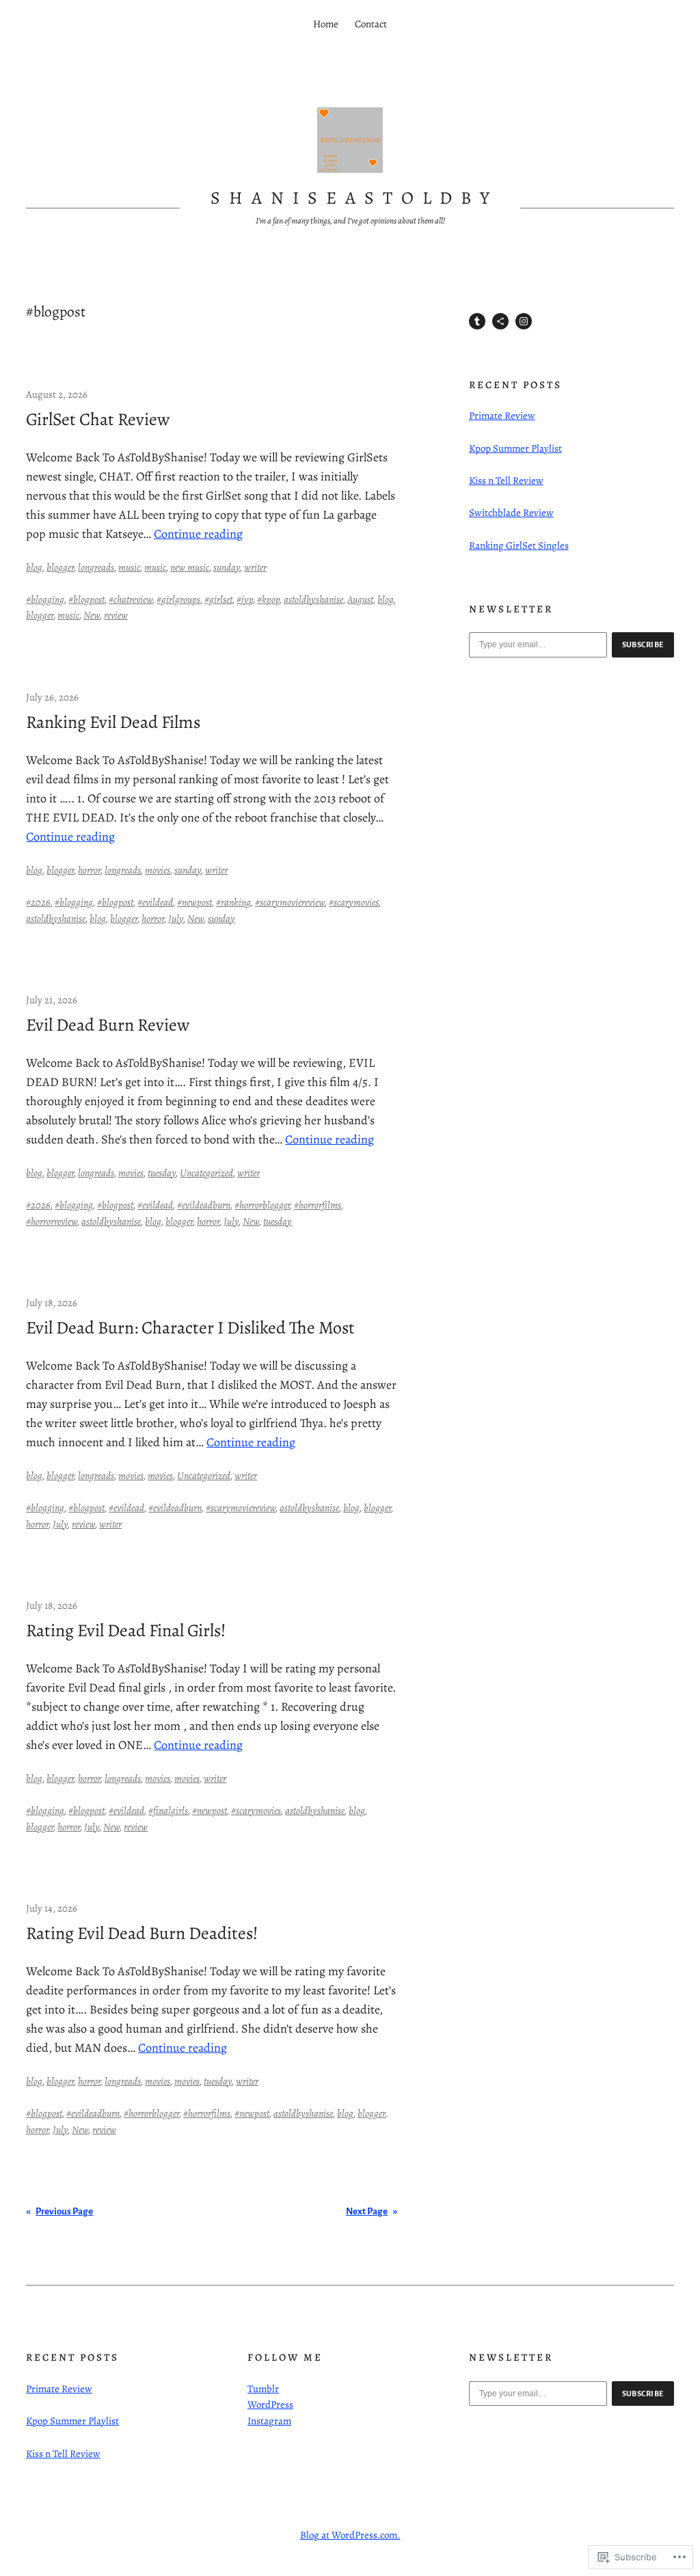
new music (190, 567)
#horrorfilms (318, 1205)
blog (34, 567)
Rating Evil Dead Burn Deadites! (142, 1934)
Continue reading (198, 534)
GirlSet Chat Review (98, 420)
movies (158, 870)
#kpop (268, 599)
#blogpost (86, 599)
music (129, 567)
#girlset (218, 599)
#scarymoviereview (290, 902)
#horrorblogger (262, 1205)
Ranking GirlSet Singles (519, 545)
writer (255, 567)
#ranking (233, 902)
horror (89, 870)
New (92, 615)
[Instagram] (524, 321)
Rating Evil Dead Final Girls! (126, 1631)
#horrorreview (52, 1221)
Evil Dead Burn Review (108, 1025)
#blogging (45, 599)
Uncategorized (206, 1173)
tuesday (162, 1173)
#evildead (155, 902)
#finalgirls (168, 1811)
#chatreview (131, 599)
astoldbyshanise (313, 599)
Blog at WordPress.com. (350, 2535)
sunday (227, 567)
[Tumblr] (477, 321)
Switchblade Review (511, 513)
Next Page (372, 2211)
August (360, 599)
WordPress (270, 2404)
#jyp (245, 599)
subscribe (643, 645)
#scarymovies (354, 902)
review (116, 615)
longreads (96, 567)
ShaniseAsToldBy (354, 198)
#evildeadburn (204, 1205)
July (176, 919)
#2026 (38, 902)
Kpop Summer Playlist (515, 448)
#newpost (194, 902)
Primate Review (502, 416)
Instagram (269, 2421)
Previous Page (59, 2211)
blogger (60, 567)
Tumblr (263, 2389)
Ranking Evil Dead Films (113, 722)
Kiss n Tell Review (506, 480)
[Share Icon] (500, 321)
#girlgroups (178, 599)
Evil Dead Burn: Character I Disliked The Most (190, 1328)
